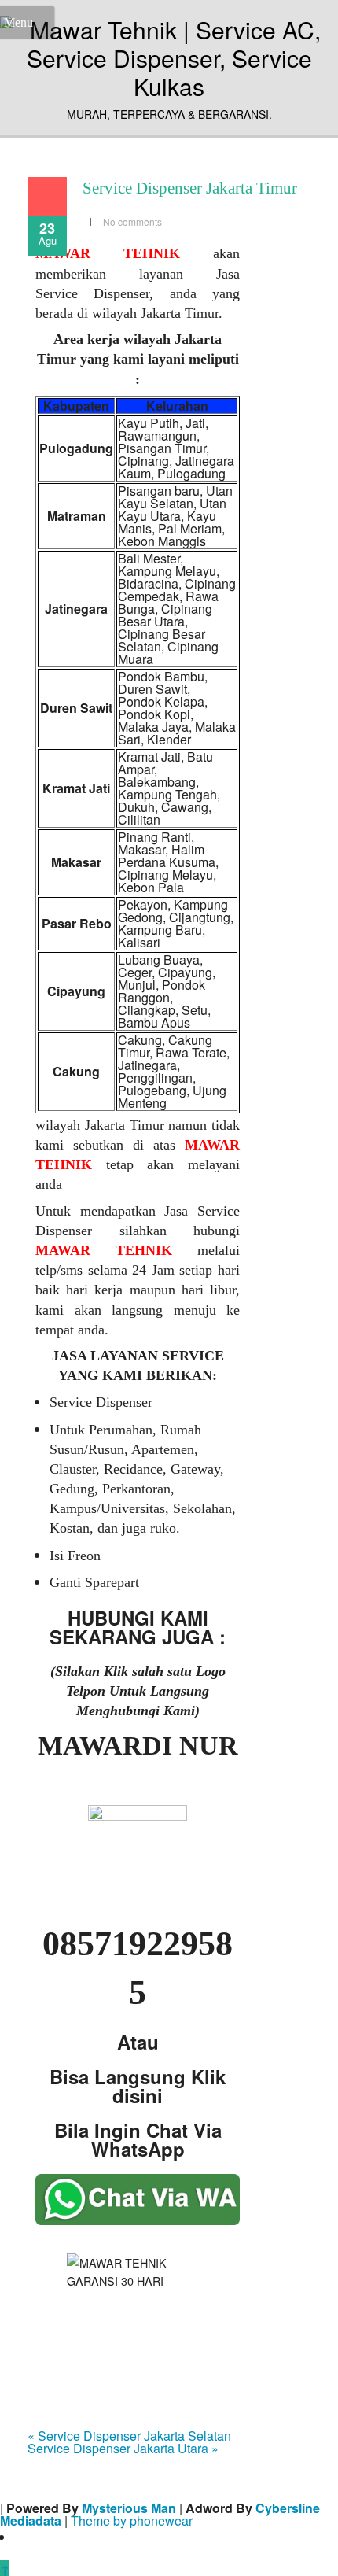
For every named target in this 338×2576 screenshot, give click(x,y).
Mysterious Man (129, 2508)
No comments (132, 221)
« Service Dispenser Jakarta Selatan (129, 2436)
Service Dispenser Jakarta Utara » (123, 2448)
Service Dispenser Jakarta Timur (190, 188)
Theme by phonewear (132, 2521)
